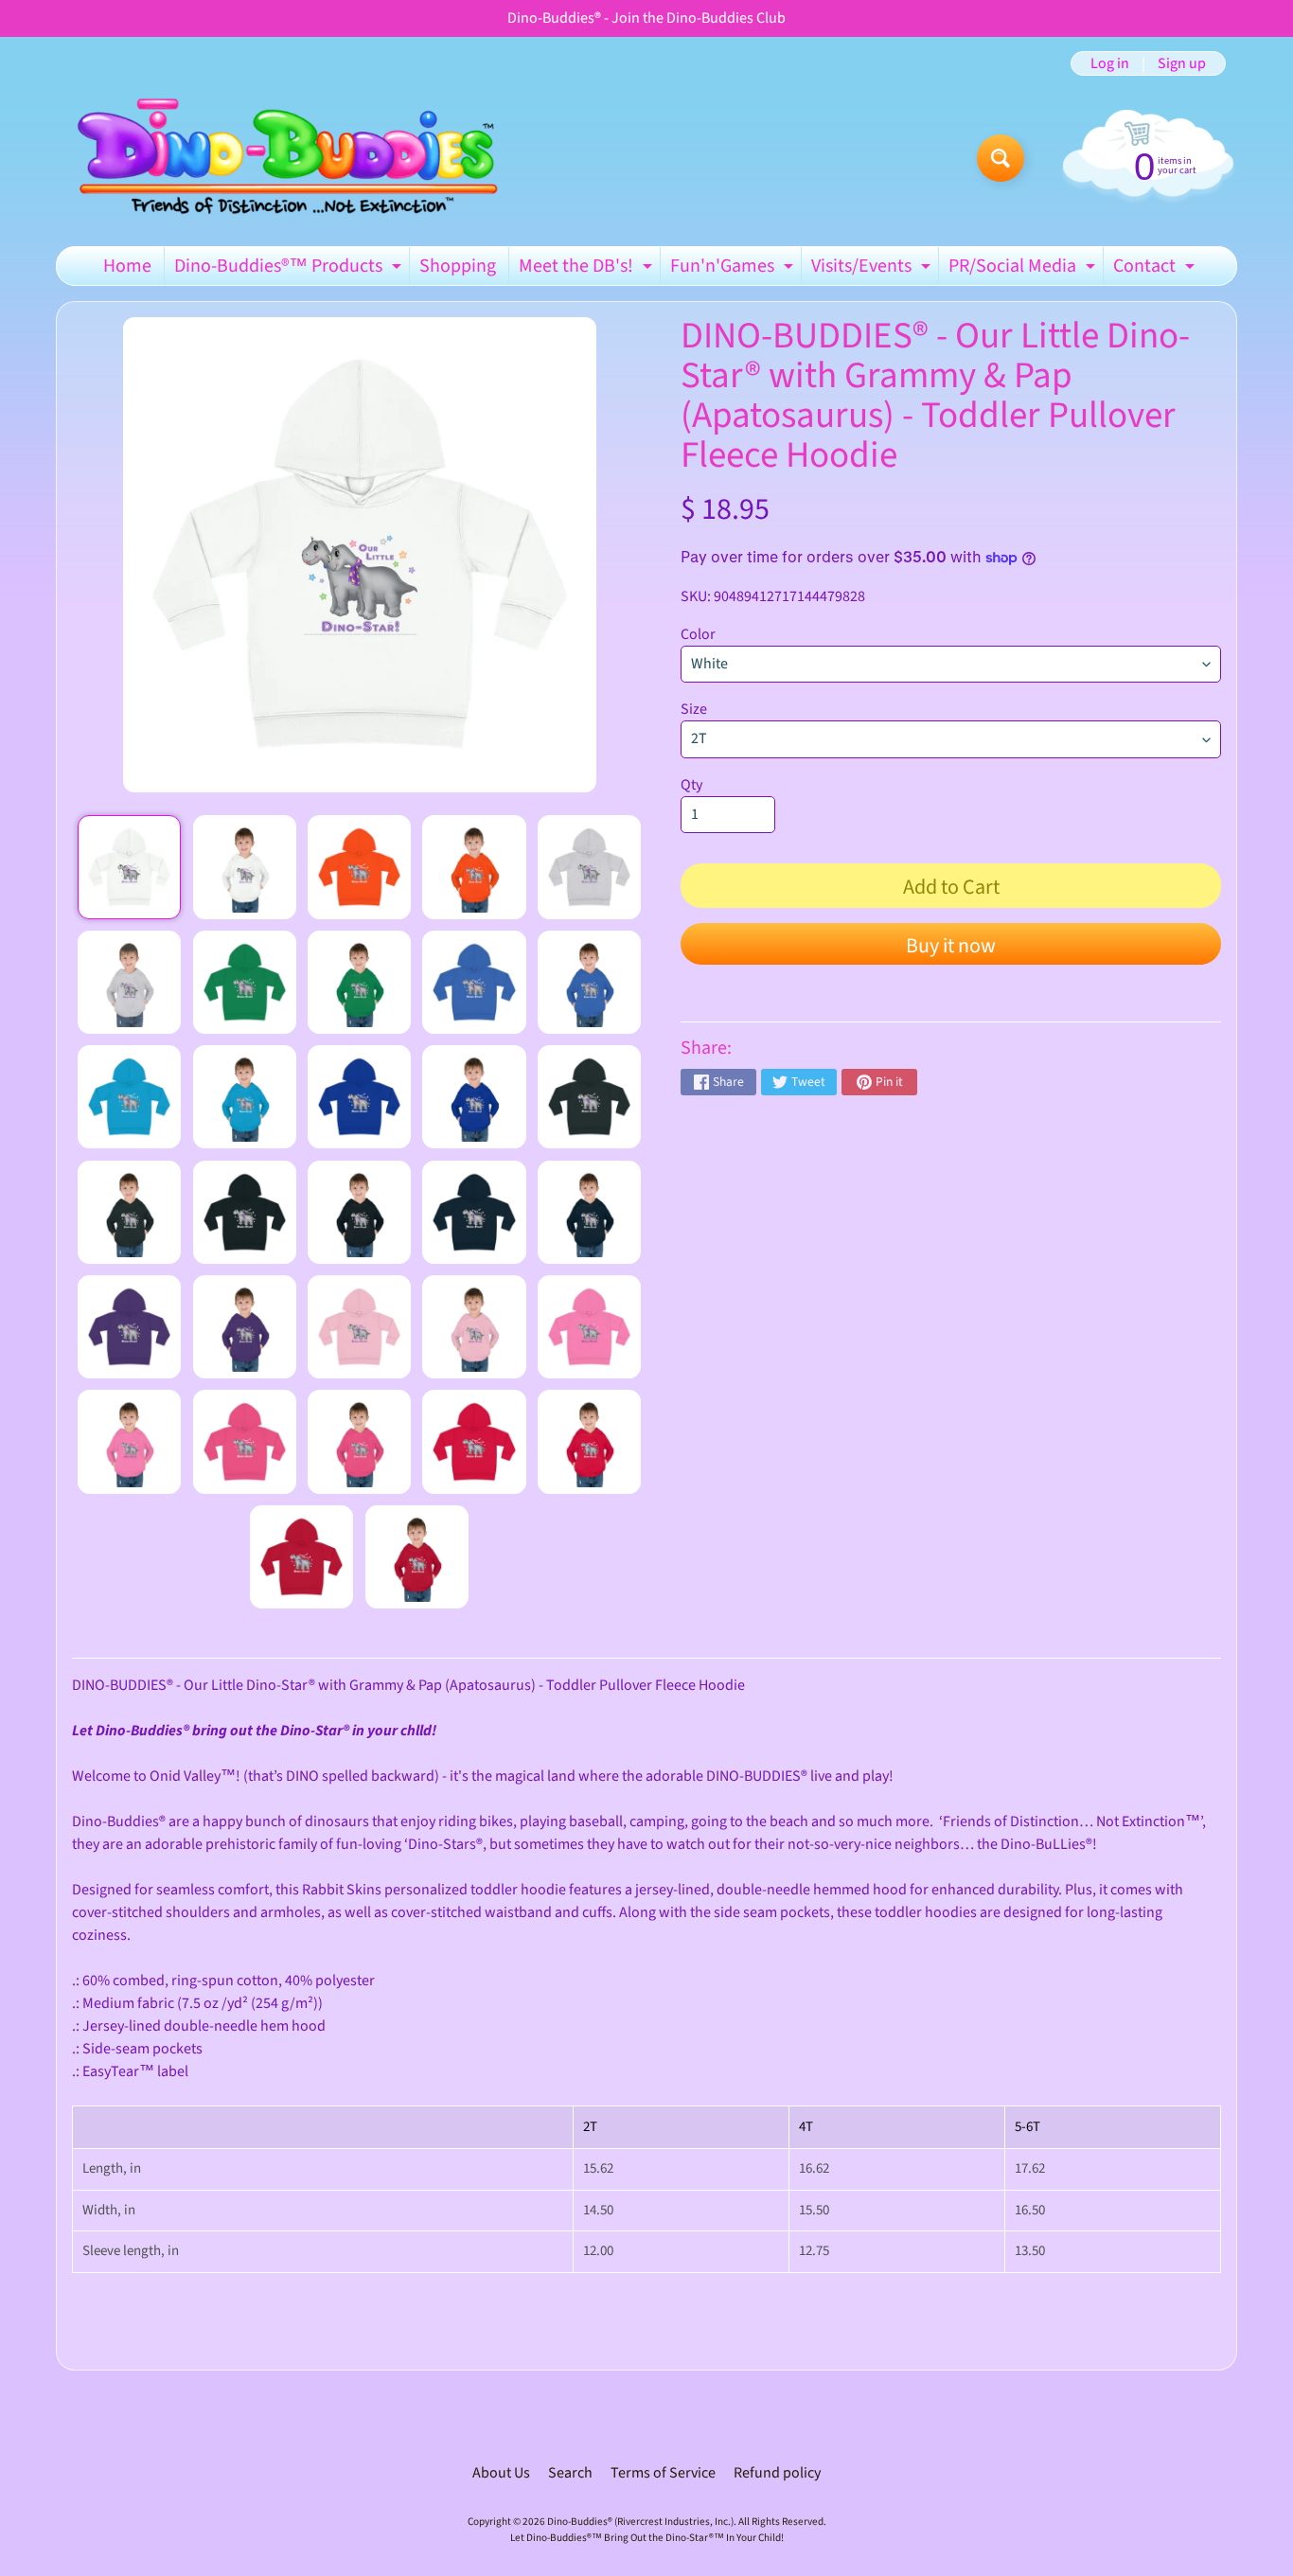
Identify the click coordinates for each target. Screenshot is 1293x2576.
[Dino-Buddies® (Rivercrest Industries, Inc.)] (285, 158)
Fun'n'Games (734, 269)
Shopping (458, 266)
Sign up (1182, 63)
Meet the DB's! (588, 269)
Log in (1110, 63)
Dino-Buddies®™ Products (290, 269)
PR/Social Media (1024, 269)
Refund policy (777, 2473)
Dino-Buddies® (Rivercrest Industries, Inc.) (640, 2522)
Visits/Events (873, 269)
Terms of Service (663, 2473)
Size (694, 709)
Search (570, 2473)
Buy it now (951, 946)
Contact (1156, 269)
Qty (691, 785)
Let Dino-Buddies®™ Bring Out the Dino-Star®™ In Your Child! (647, 2538)
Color (698, 634)
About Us (501, 2473)
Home (127, 266)
